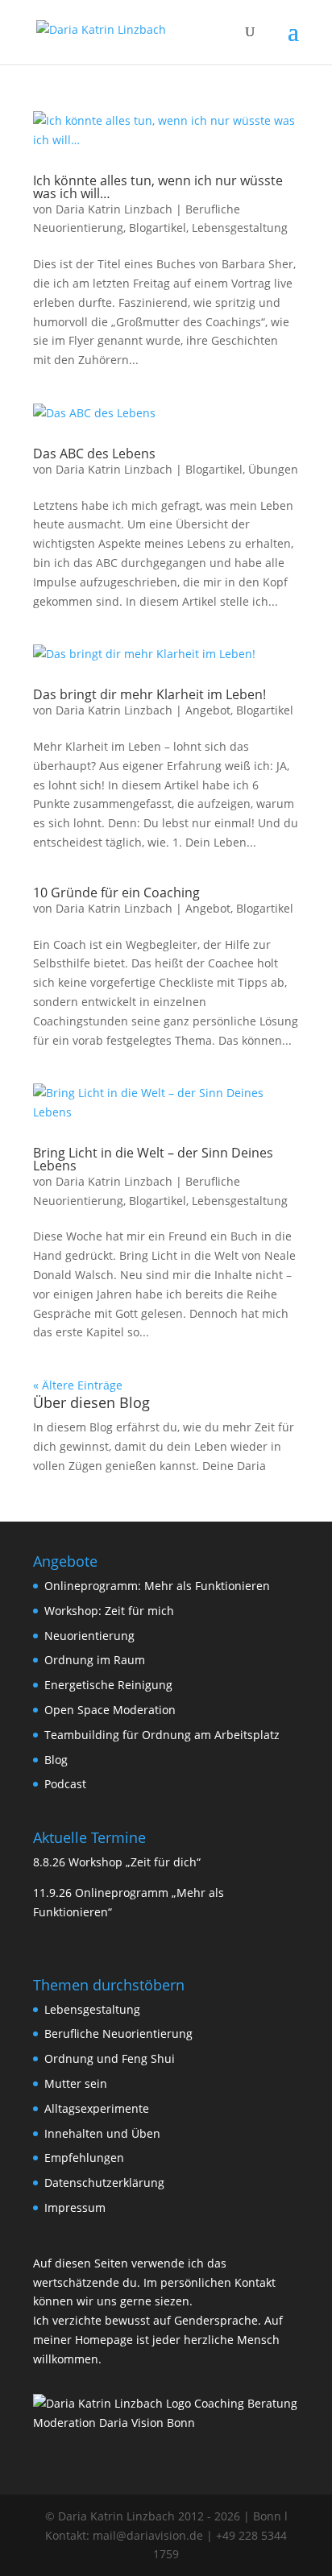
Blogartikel (158, 228)
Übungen (273, 469)
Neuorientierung (89, 1636)
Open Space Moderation (110, 1710)
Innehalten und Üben (102, 2133)
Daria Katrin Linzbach (114, 209)
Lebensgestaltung (240, 228)
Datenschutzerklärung (104, 2183)
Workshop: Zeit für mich (109, 1611)
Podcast (65, 1784)
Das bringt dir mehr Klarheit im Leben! (149, 694)
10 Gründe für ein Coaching (116, 892)
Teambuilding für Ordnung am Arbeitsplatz (162, 1735)
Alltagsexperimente (97, 2108)
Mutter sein (76, 2083)
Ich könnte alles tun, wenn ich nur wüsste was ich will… (158, 187)
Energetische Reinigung (108, 1685)
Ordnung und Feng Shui (110, 2058)
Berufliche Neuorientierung (118, 2033)
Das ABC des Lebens (94, 453)
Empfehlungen (84, 2158)
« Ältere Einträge (78, 1385)
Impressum (75, 2207)
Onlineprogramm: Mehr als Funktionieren (157, 1586)
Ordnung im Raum (95, 1660)
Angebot (208, 710)
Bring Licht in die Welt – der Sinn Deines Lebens (153, 1159)
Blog (56, 1760)
